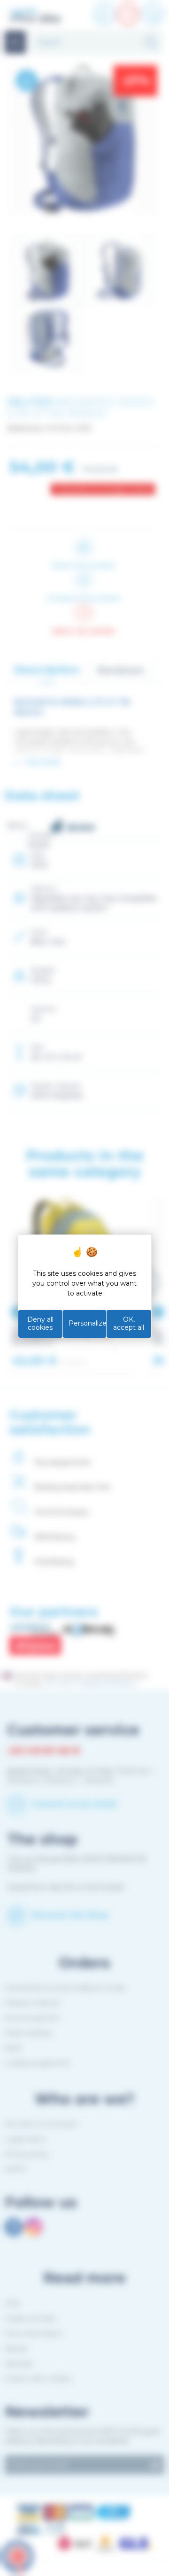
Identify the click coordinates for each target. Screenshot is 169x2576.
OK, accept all (129, 1324)
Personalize (88, 1323)
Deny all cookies (40, 1324)
